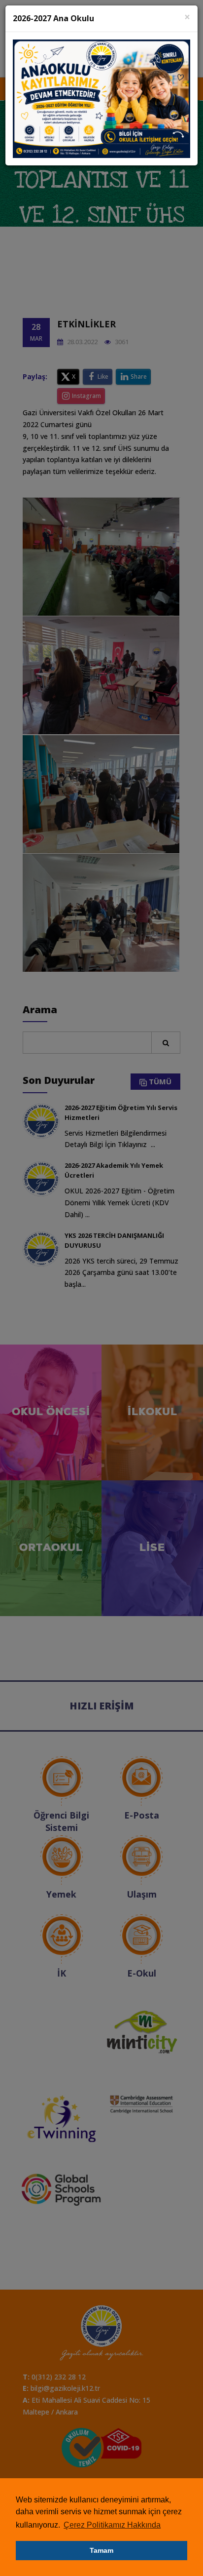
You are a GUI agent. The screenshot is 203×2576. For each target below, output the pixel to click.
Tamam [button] (101, 2550)
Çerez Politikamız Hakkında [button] (112, 2525)
